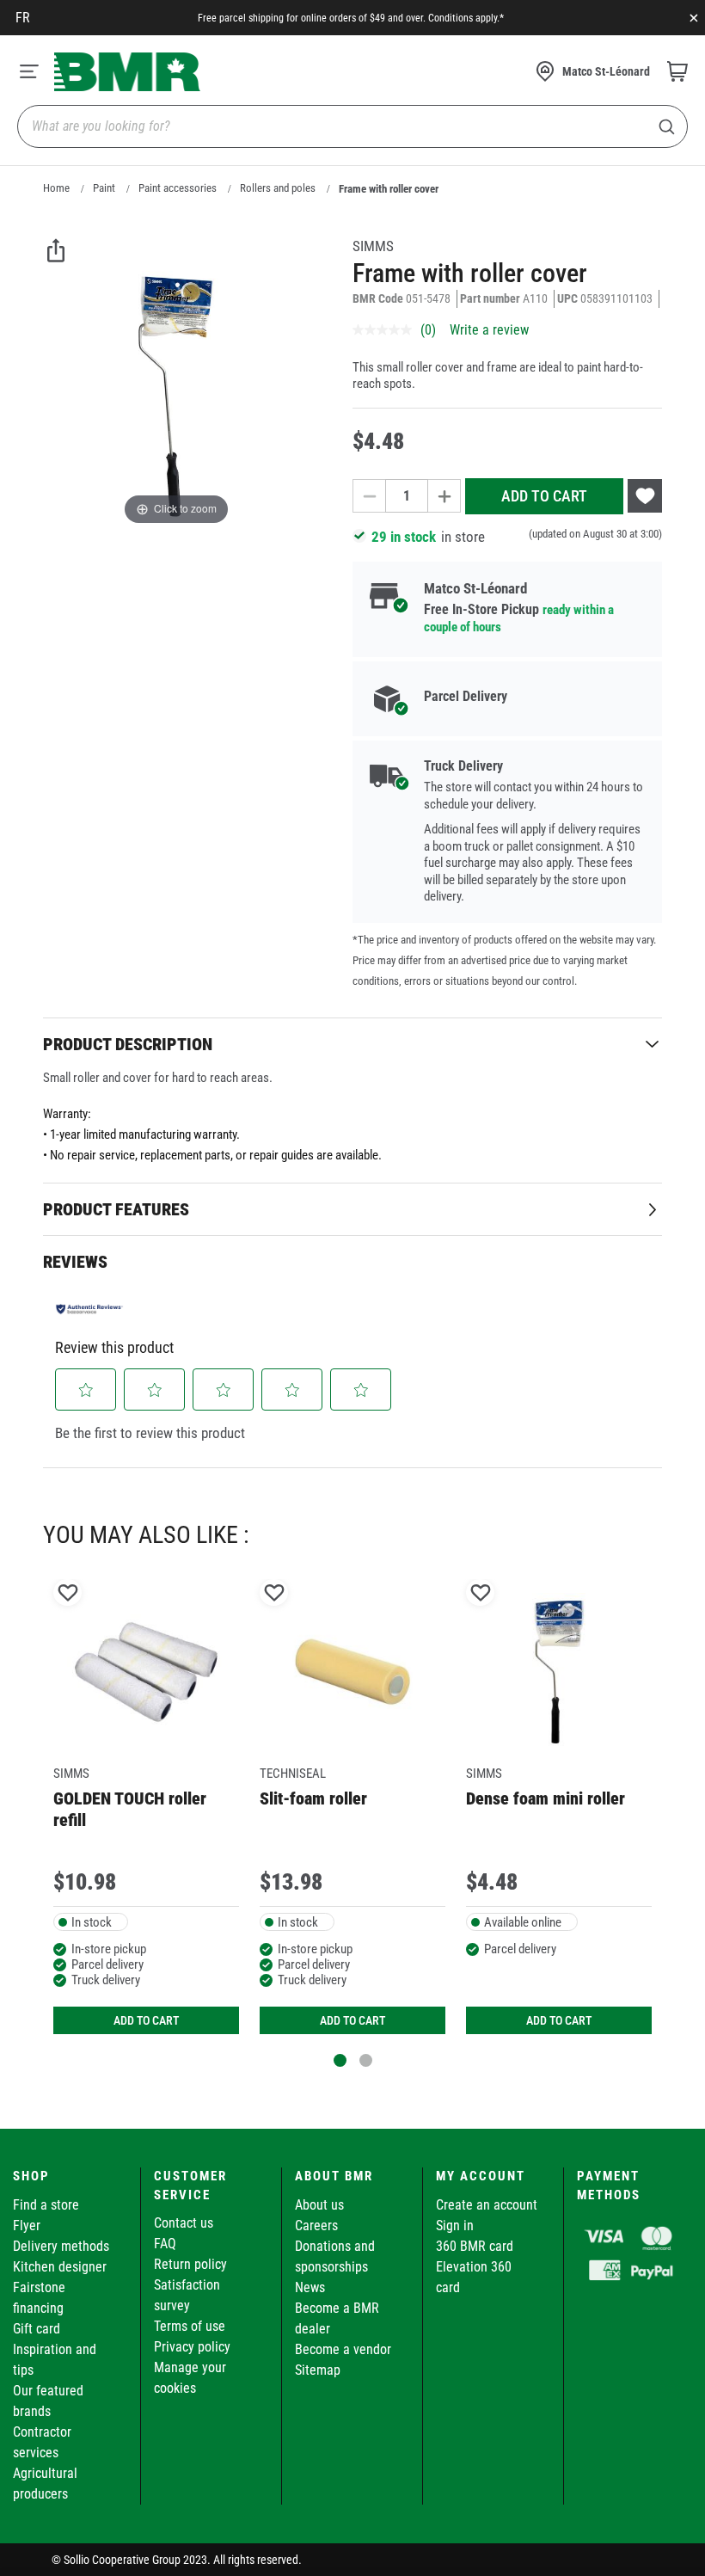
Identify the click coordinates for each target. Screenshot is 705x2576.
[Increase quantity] (444, 496)
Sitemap (318, 2370)
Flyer (27, 2226)
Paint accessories (178, 188)
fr (23, 18)
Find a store (46, 2205)
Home (56, 188)
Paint (104, 188)
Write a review (489, 330)
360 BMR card (475, 2246)
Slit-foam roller (313, 1798)
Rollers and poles (278, 188)
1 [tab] (340, 2060)
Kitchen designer (60, 2267)
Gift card (37, 2329)
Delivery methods (61, 2246)
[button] (86, 1390)
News (310, 2287)
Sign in (455, 2226)
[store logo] (127, 72)
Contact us (184, 2223)
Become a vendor (343, 2349)
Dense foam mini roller (546, 1798)
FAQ (165, 2244)
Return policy (190, 2264)
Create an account (487, 2205)
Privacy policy (192, 2347)
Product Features (116, 1209)
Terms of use (190, 2326)
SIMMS (373, 246)
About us (319, 2205)
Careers (316, 2226)
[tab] (352, 1044)
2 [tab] (366, 2060)
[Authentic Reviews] (89, 1309)
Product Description (128, 1044)
